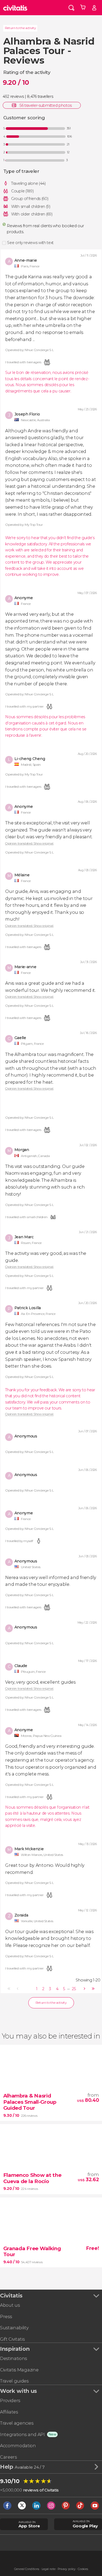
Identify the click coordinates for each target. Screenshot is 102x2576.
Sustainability (14, 2328)
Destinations (13, 2358)
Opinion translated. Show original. (29, 844)
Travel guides (14, 2381)
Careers (8, 2457)
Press (6, 2317)
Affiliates (9, 2412)
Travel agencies (17, 2423)
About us (10, 2305)
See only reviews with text (30, 243)
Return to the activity (20, 28)
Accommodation (18, 2446)
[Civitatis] (15, 8)
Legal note (49, 2569)
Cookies (83, 2569)
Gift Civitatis (12, 2339)
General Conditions (27, 2569)
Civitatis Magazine (19, 2370)
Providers (10, 2401)
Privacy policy (67, 2569)
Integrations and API (22, 2435)
